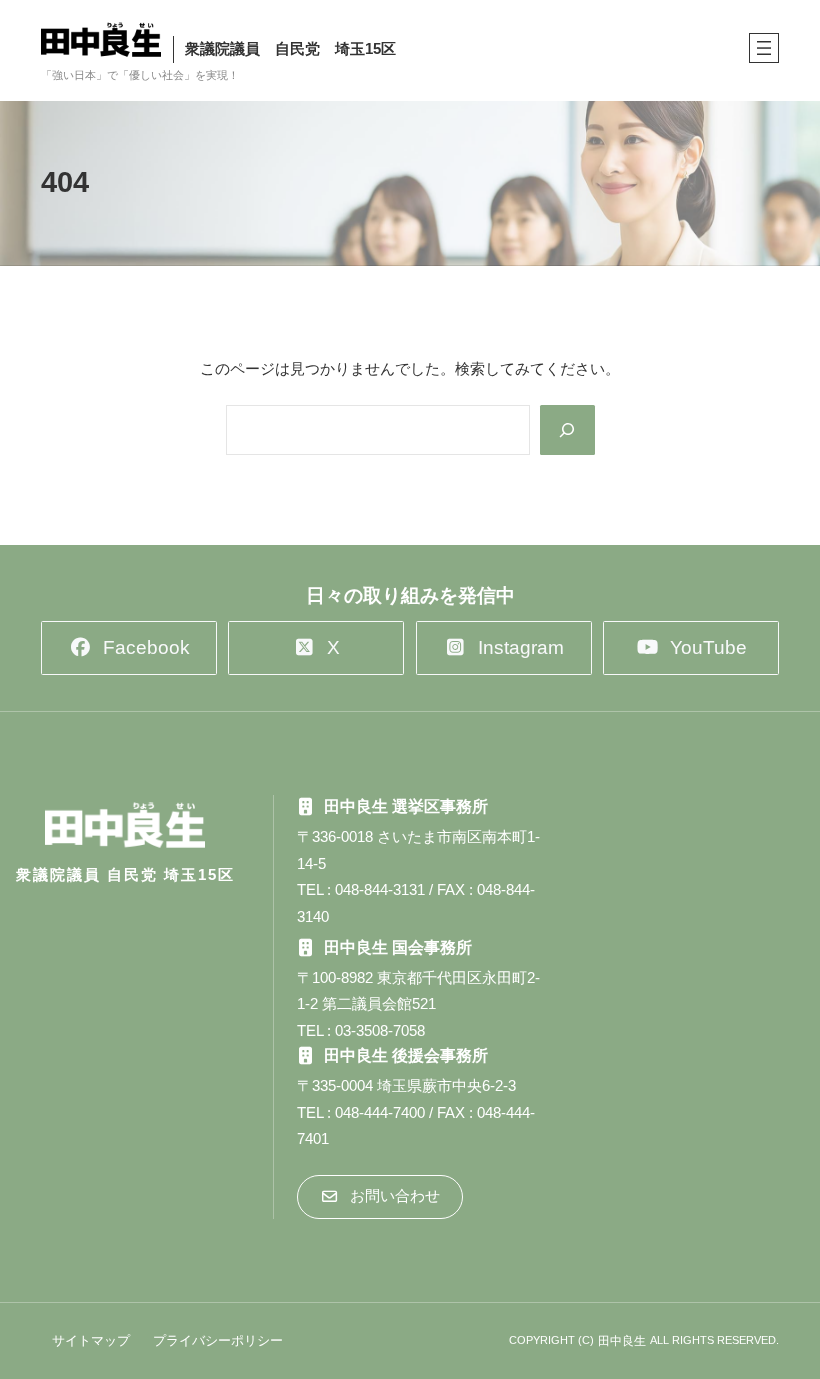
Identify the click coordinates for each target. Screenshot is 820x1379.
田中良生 (622, 1341)
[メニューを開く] (764, 48)
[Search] (567, 430)
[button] (129, 648)
